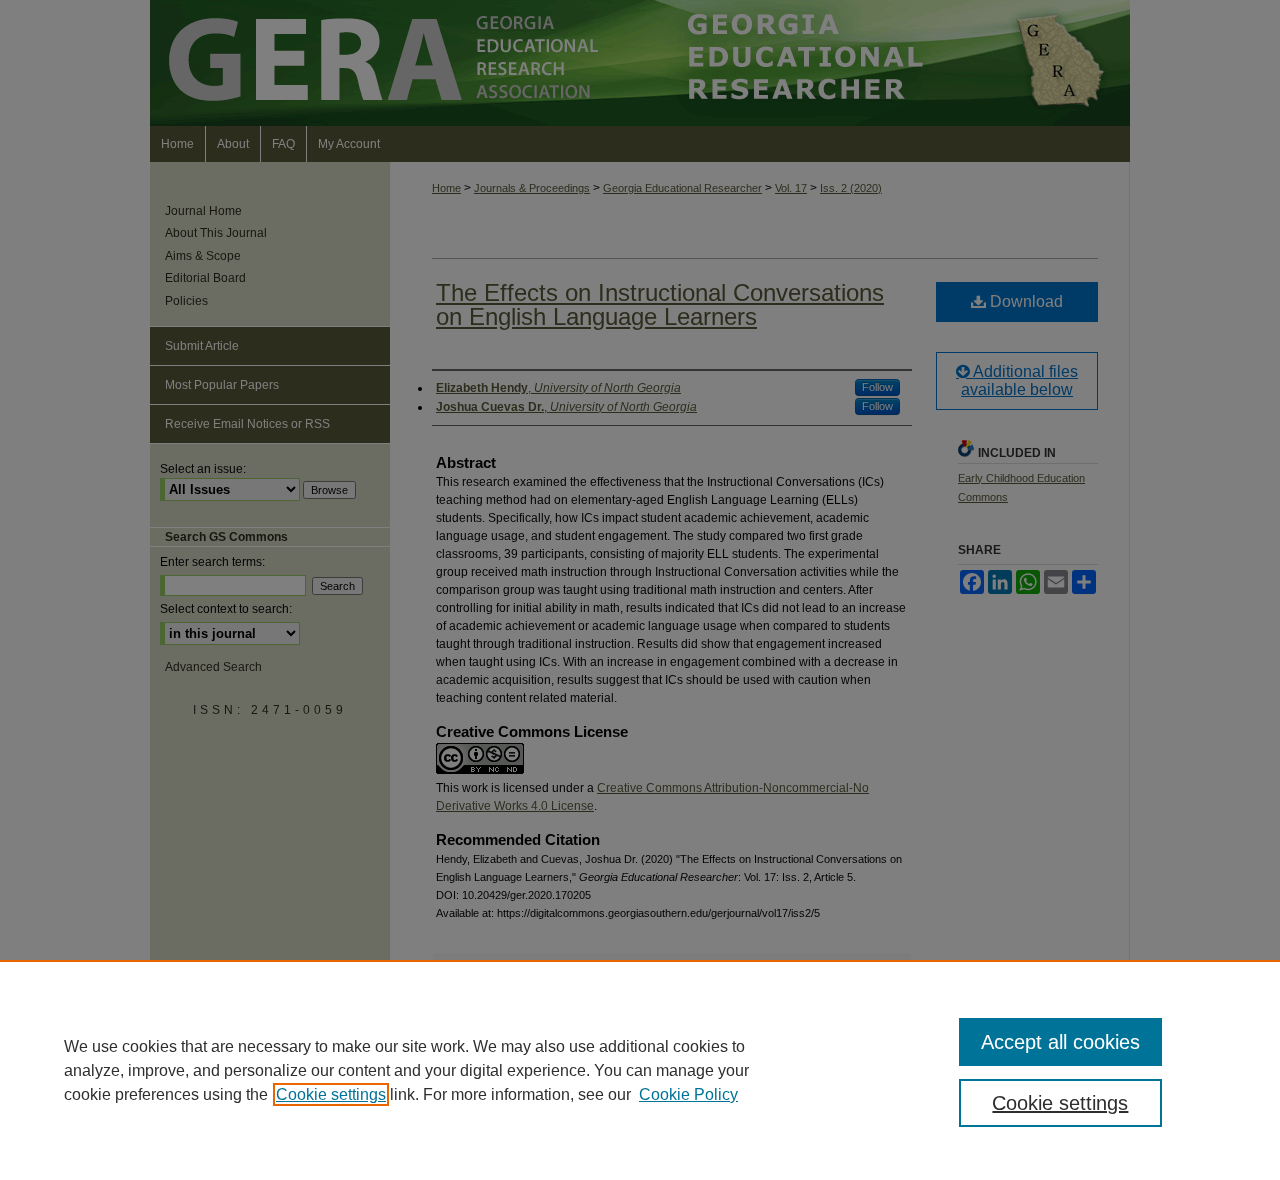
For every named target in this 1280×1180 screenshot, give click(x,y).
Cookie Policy (688, 1094)
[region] (640, 1070)
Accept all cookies (1060, 1042)
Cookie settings (331, 1094)
